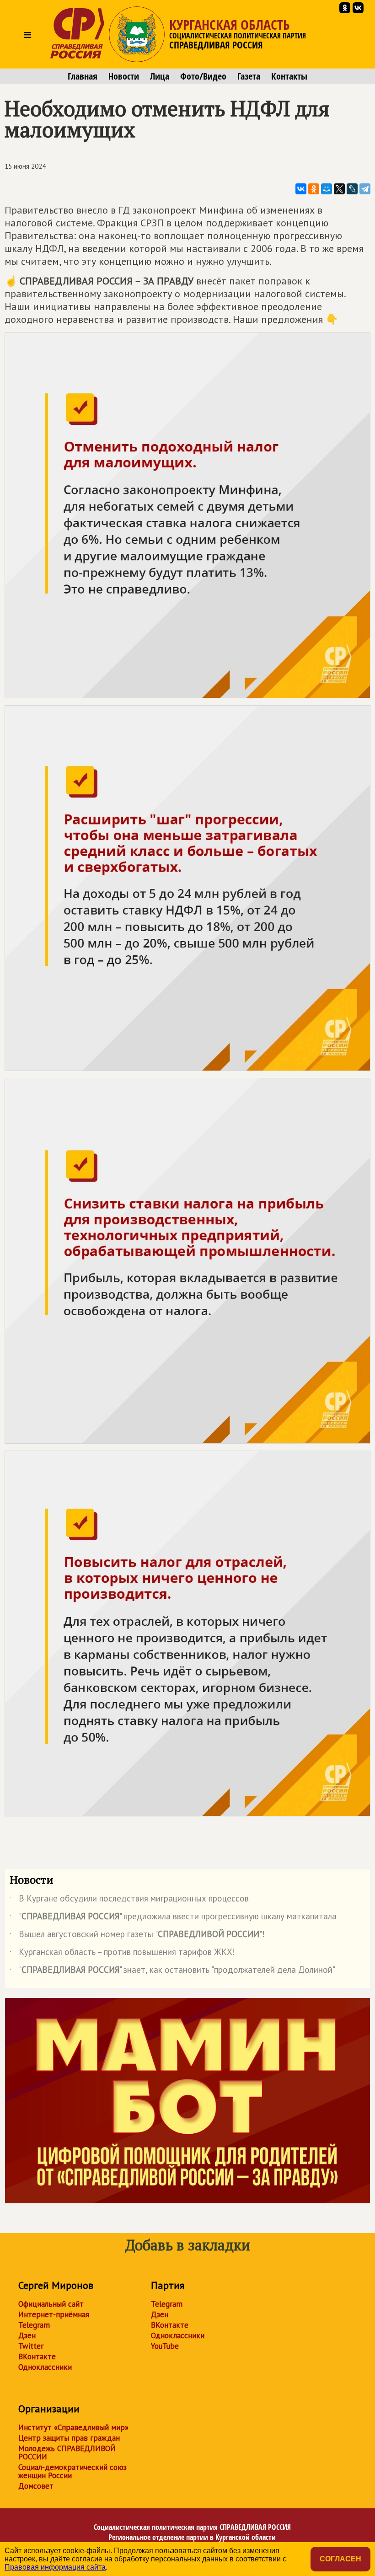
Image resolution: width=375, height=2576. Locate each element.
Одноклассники (45, 2367)
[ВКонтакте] (301, 189)
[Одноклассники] (314, 189)
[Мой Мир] (327, 189)
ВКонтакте (37, 2356)
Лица (160, 76)
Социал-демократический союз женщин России (72, 2471)
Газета (249, 76)
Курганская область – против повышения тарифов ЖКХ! (122, 1954)
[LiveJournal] (352, 189)
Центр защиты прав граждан (69, 2438)
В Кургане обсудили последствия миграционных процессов (129, 1900)
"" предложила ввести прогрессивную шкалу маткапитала (173, 1918)
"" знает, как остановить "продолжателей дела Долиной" (172, 1971)
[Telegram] (365, 189)
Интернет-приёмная (54, 2314)
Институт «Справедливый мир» (73, 2427)
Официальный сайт (51, 2304)
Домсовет (36, 2486)
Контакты (289, 76)
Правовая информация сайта (55, 2567)
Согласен (340, 2559)
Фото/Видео (203, 76)
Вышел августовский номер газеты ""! (137, 1936)
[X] (339, 189)
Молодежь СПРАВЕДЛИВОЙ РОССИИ (67, 2453)
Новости (124, 76)
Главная (83, 76)
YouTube (165, 2346)
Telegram (34, 2325)
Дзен (27, 2335)
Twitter (31, 2346)
